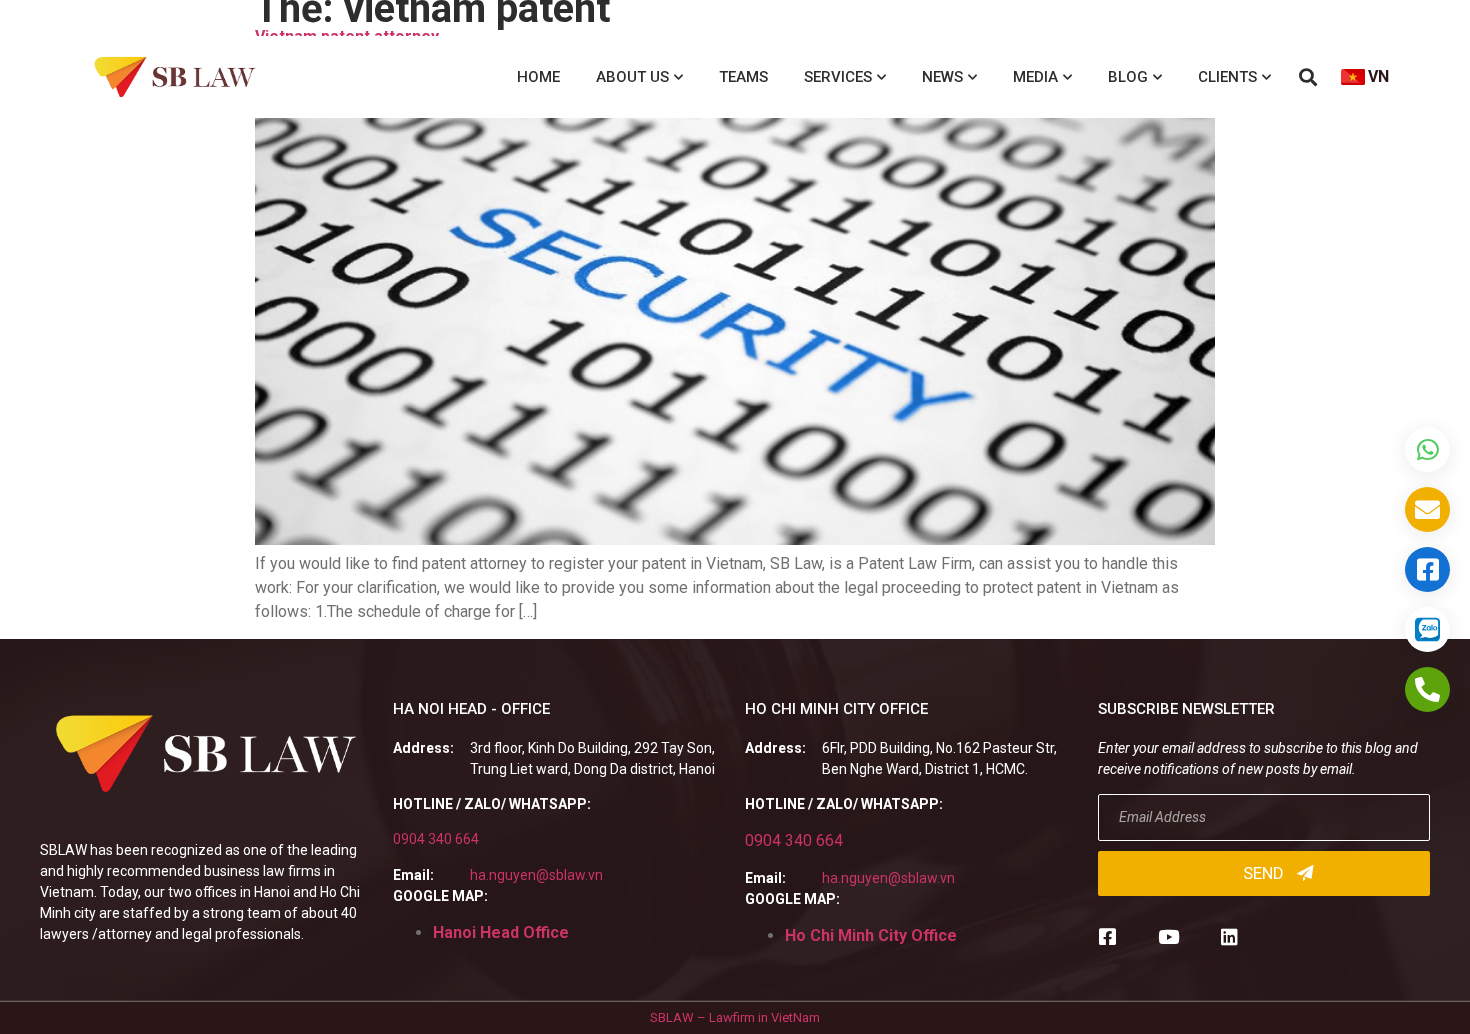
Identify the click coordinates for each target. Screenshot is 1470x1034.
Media (1035, 77)
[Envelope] (1427, 509)
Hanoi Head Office (501, 932)
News (942, 77)
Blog (1128, 77)
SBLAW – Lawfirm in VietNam (735, 1017)
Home (538, 77)
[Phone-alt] (1427, 689)
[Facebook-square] (1107, 936)
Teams (743, 77)
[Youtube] (1168, 936)
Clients (1227, 77)
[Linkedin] (1229, 936)
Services (838, 77)
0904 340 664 (436, 839)
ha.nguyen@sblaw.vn (536, 875)
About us (632, 77)
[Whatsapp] (1427, 449)
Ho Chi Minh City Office (871, 935)
